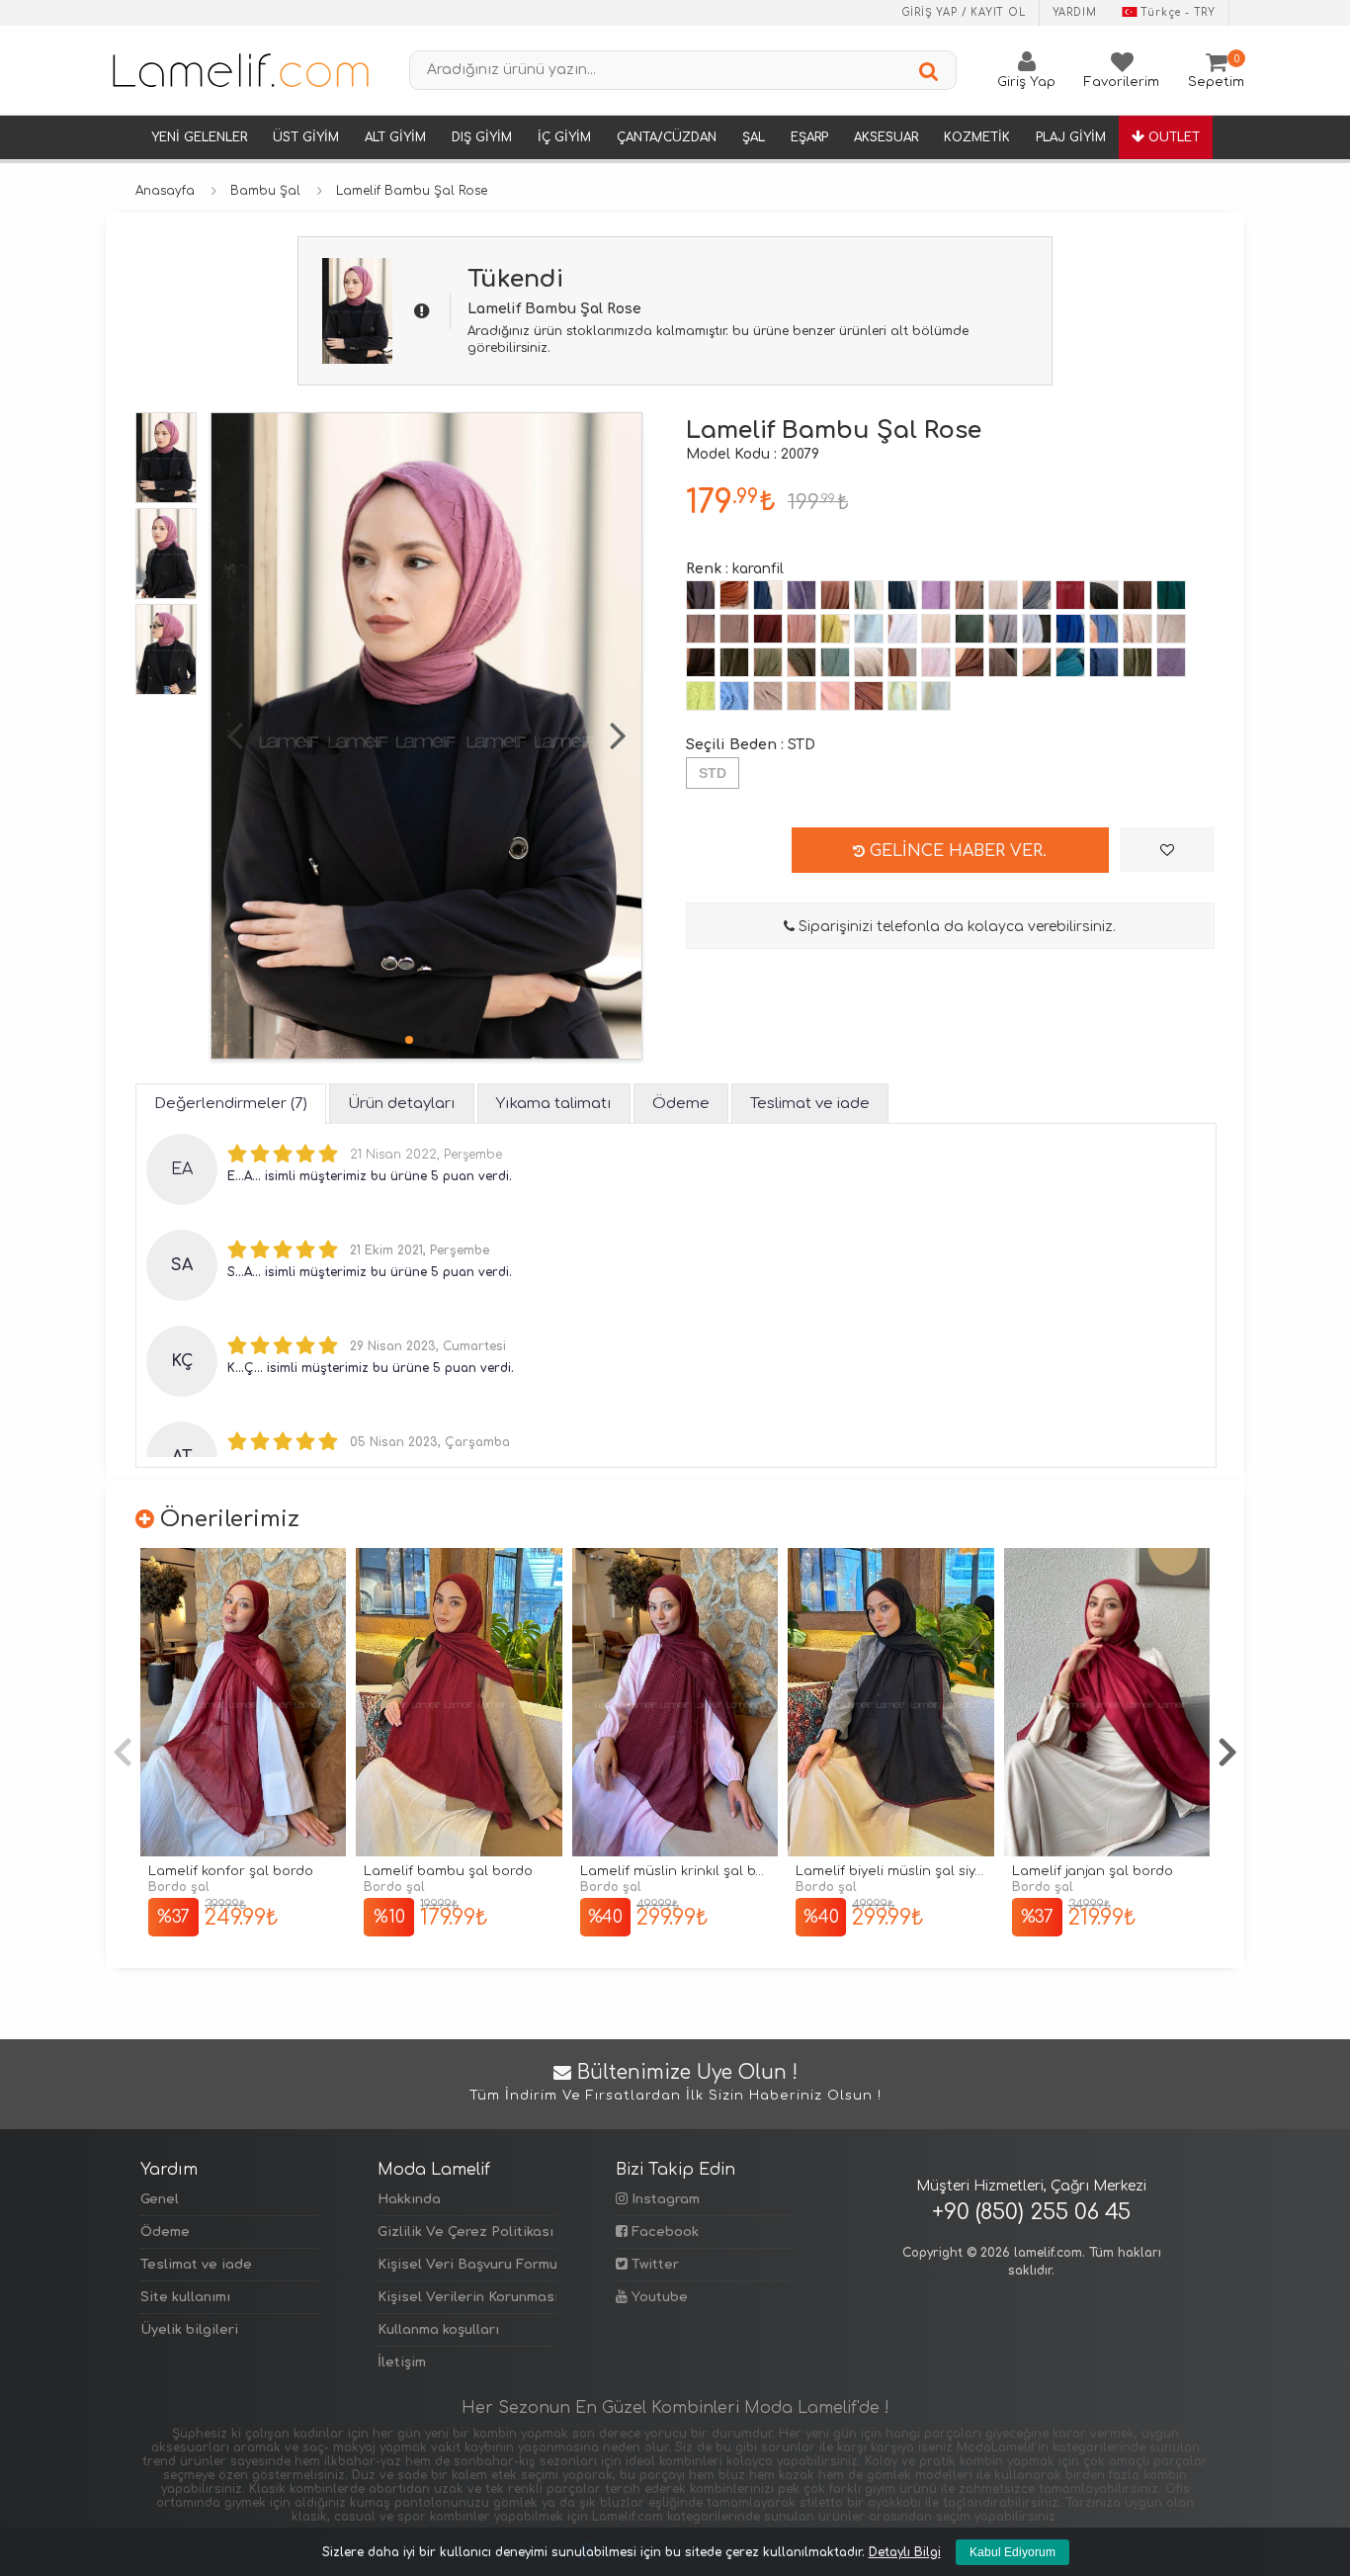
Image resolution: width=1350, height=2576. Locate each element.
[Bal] (869, 696)
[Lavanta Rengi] (802, 595)
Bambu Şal (265, 191)
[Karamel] (802, 696)
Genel (160, 2199)
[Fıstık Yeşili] (701, 696)
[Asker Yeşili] (734, 662)
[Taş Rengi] (1003, 595)
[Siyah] (1104, 595)
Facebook (663, 2232)
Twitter (653, 2265)
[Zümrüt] (1171, 595)
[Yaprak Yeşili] (970, 629)
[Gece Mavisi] (768, 595)
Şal (754, 137)
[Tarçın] (835, 595)
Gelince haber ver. (956, 851)
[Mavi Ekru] (1070, 662)
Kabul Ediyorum (1012, 2552)
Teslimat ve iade (196, 2265)
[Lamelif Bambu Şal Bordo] (459, 1703)
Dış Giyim (482, 137)
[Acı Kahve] (1138, 595)
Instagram (664, 2199)
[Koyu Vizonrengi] (869, 662)
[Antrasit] (701, 595)
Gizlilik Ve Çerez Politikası (465, 2232)
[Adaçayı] (1037, 662)
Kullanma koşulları (438, 2330)
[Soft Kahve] (734, 629)
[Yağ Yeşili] (835, 629)
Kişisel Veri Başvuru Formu (466, 2265)
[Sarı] (902, 696)
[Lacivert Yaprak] (768, 662)
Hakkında (409, 2199)
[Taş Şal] (1171, 629)
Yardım (1075, 12)
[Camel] (768, 696)
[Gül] (701, 629)
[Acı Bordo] (768, 629)
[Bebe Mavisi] (869, 629)
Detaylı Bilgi (905, 2552)
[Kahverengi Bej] (1138, 629)
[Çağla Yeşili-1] (869, 595)
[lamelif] (239, 70)
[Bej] (936, 629)
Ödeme (165, 2232)
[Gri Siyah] (1003, 629)
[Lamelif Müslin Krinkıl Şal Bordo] (675, 1703)
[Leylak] (1171, 662)
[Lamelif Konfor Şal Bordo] (243, 1703)
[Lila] (936, 595)
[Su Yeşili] (936, 696)
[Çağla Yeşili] (835, 662)
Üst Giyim (306, 137)
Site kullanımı (185, 2297)
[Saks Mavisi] (1070, 629)
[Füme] (1037, 595)
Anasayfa (165, 191)
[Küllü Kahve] (1003, 662)
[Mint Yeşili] (1138, 662)
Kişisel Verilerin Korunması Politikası (466, 2297)
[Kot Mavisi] (1104, 629)
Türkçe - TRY (1178, 12)
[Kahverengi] (970, 662)
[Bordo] (1070, 595)
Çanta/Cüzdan (667, 137)
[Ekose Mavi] (734, 696)
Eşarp (809, 137)
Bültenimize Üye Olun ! (675, 2083)
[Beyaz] (902, 629)
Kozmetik (977, 137)
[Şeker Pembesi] (835, 696)
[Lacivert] (902, 595)
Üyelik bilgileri (189, 2330)
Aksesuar (886, 137)
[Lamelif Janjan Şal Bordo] (1107, 1703)
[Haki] (802, 662)
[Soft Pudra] (802, 629)
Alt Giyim (395, 137)
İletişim (402, 2362)
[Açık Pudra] (936, 662)
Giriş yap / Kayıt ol (964, 12)
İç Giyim (564, 137)
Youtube (658, 2297)
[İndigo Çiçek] (1104, 662)
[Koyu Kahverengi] (701, 662)
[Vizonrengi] (970, 595)
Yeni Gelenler (199, 137)
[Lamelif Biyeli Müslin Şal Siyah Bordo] (890, 1703)
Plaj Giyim (1071, 137)
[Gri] (1037, 629)
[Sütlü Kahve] (902, 662)
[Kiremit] (734, 595)
